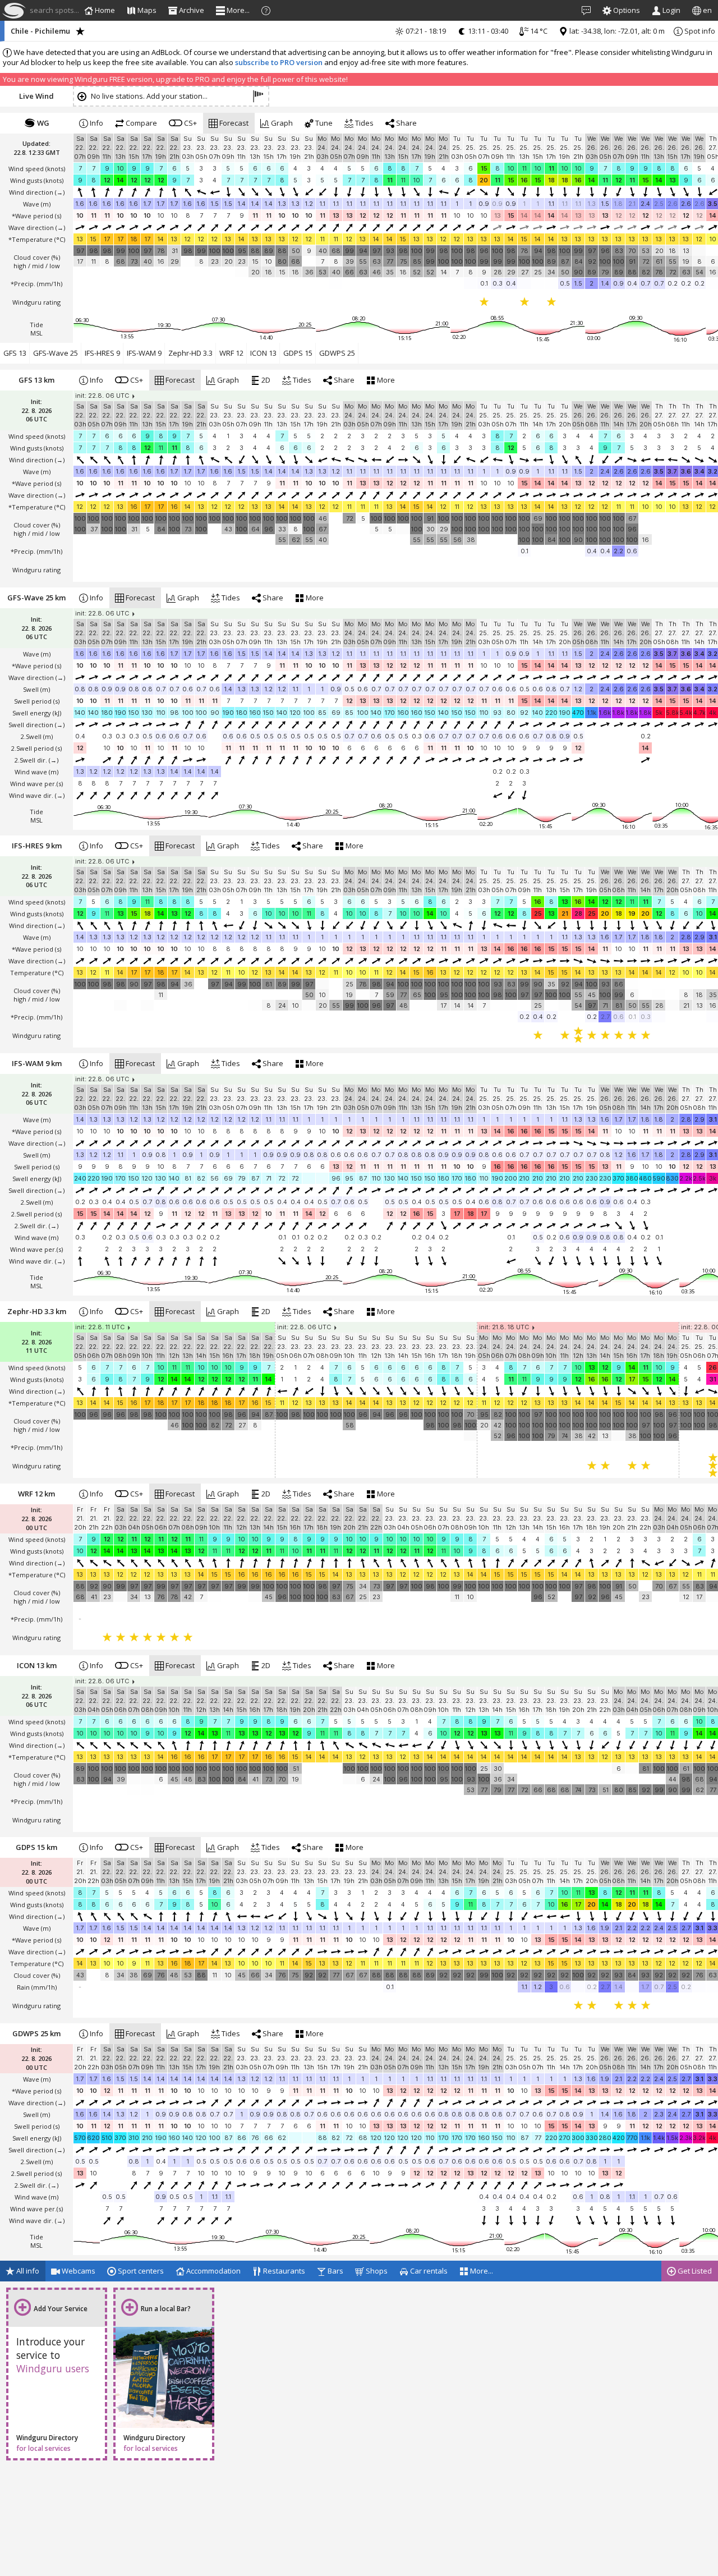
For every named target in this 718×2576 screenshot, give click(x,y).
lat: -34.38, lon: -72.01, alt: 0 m (616, 31)
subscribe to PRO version (279, 62)
